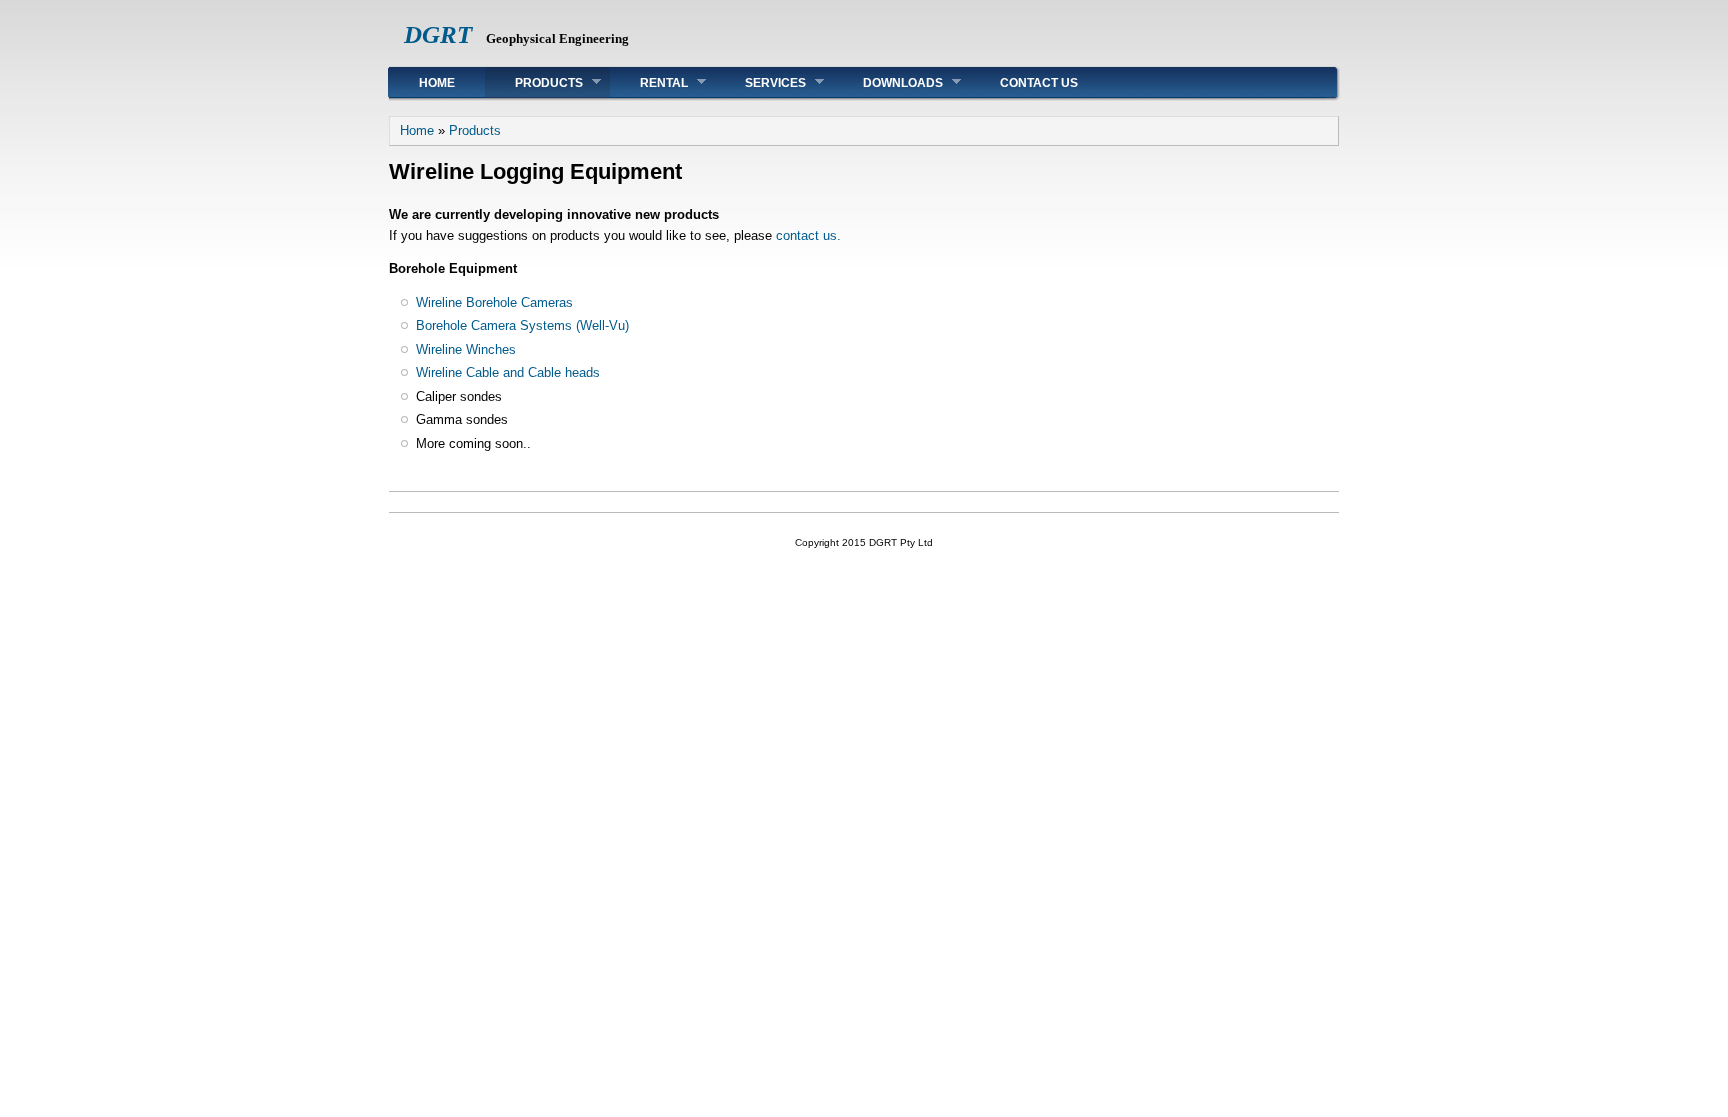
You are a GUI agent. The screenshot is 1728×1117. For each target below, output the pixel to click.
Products (534, 82)
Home (437, 83)
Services (760, 82)
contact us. (808, 235)
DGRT (438, 34)
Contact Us (1039, 83)
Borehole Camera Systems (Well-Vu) (522, 325)
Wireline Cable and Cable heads (508, 372)
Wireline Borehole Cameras (494, 302)
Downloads (888, 82)
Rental (649, 82)
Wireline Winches (466, 349)
